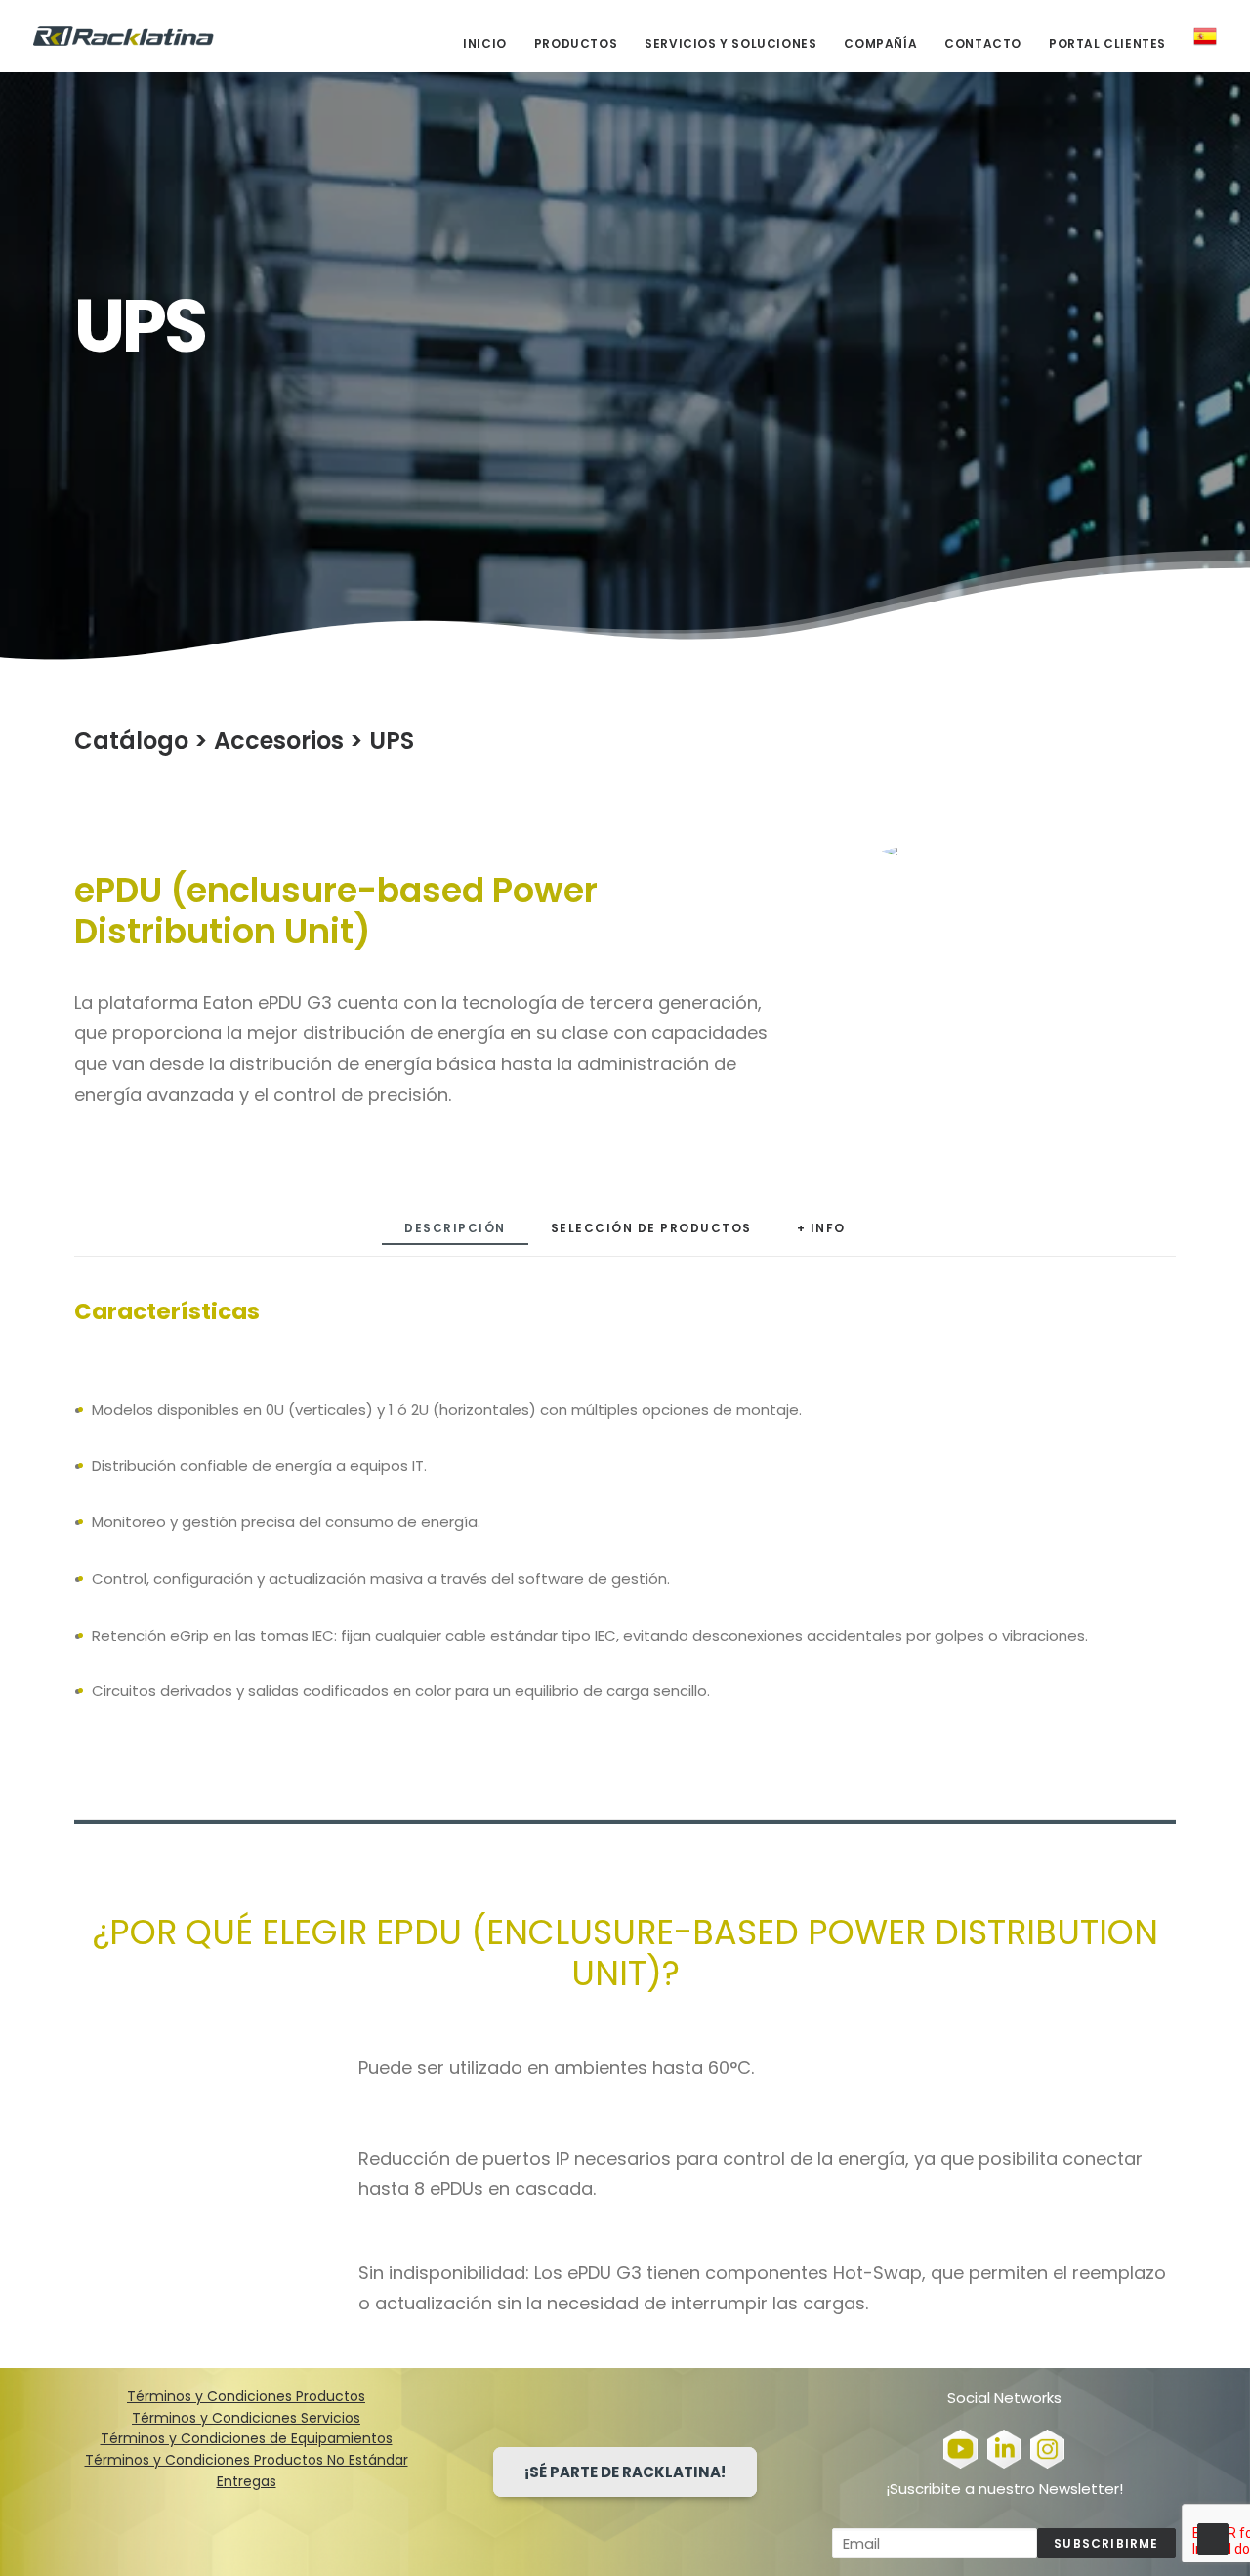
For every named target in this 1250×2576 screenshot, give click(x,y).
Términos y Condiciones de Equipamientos (247, 2438)
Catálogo (131, 741)
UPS (392, 741)
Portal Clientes (1107, 43)
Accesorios (279, 741)
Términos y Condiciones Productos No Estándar (247, 2460)
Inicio (485, 43)
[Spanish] (1198, 36)
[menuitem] (492, 44)
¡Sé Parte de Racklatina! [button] (625, 2472)
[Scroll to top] (1213, 2537)
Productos (576, 43)
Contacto (983, 43)
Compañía (880, 43)
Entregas (247, 2481)
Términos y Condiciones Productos (246, 2396)
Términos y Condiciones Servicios (246, 2418)
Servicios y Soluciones (730, 43)
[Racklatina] (124, 36)
